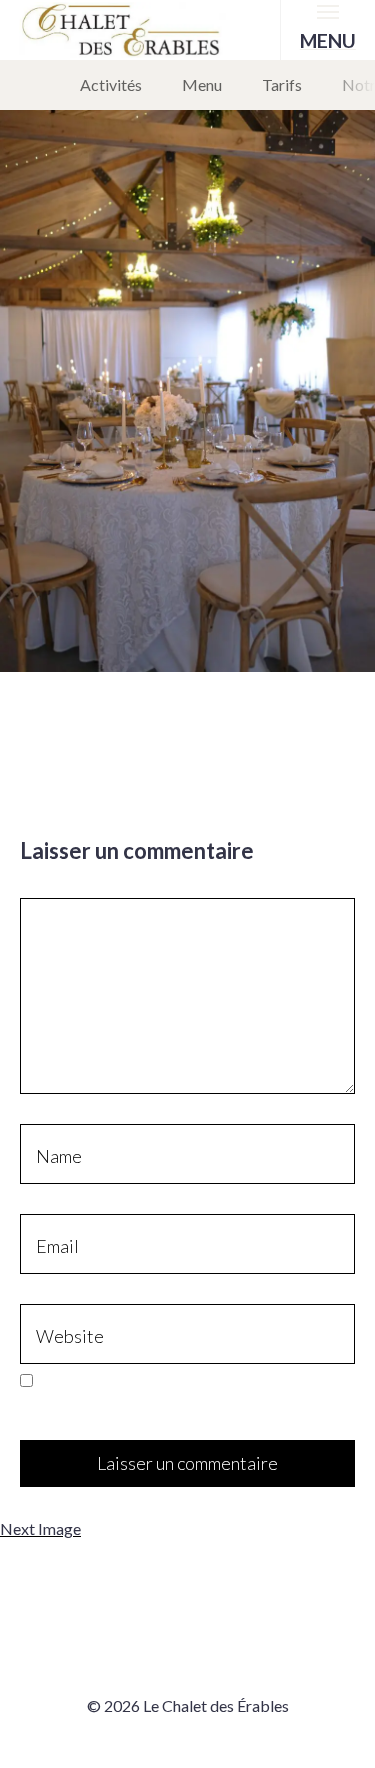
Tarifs (282, 84)
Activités (111, 84)
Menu (202, 84)
